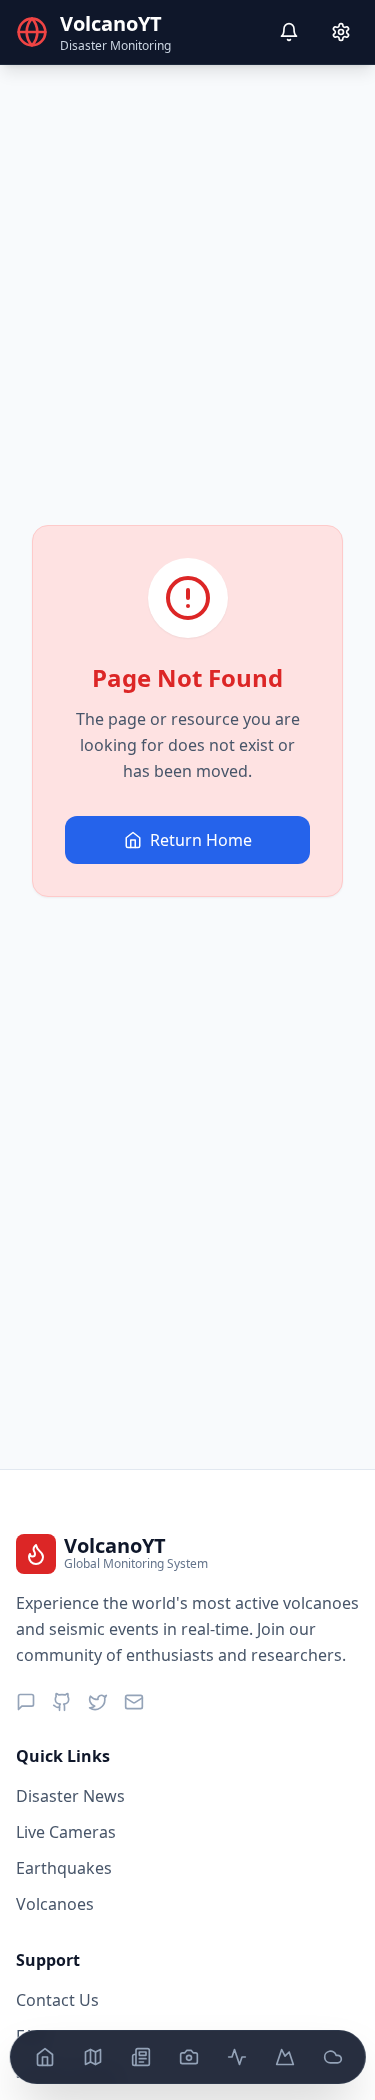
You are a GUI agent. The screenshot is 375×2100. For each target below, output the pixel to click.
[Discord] (26, 1702)
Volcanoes (55, 1904)
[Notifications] (289, 32)
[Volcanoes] (284, 2057)
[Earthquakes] (236, 2057)
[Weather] (332, 2057)
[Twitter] (98, 1702)
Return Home (201, 840)
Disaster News (70, 1796)
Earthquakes (64, 1868)
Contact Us (57, 2000)
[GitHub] (62, 1702)
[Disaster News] (140, 2057)
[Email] (134, 1702)
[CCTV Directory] (188, 2057)
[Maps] (92, 2057)
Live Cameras (66, 1832)
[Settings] (341, 32)
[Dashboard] (44, 2057)
